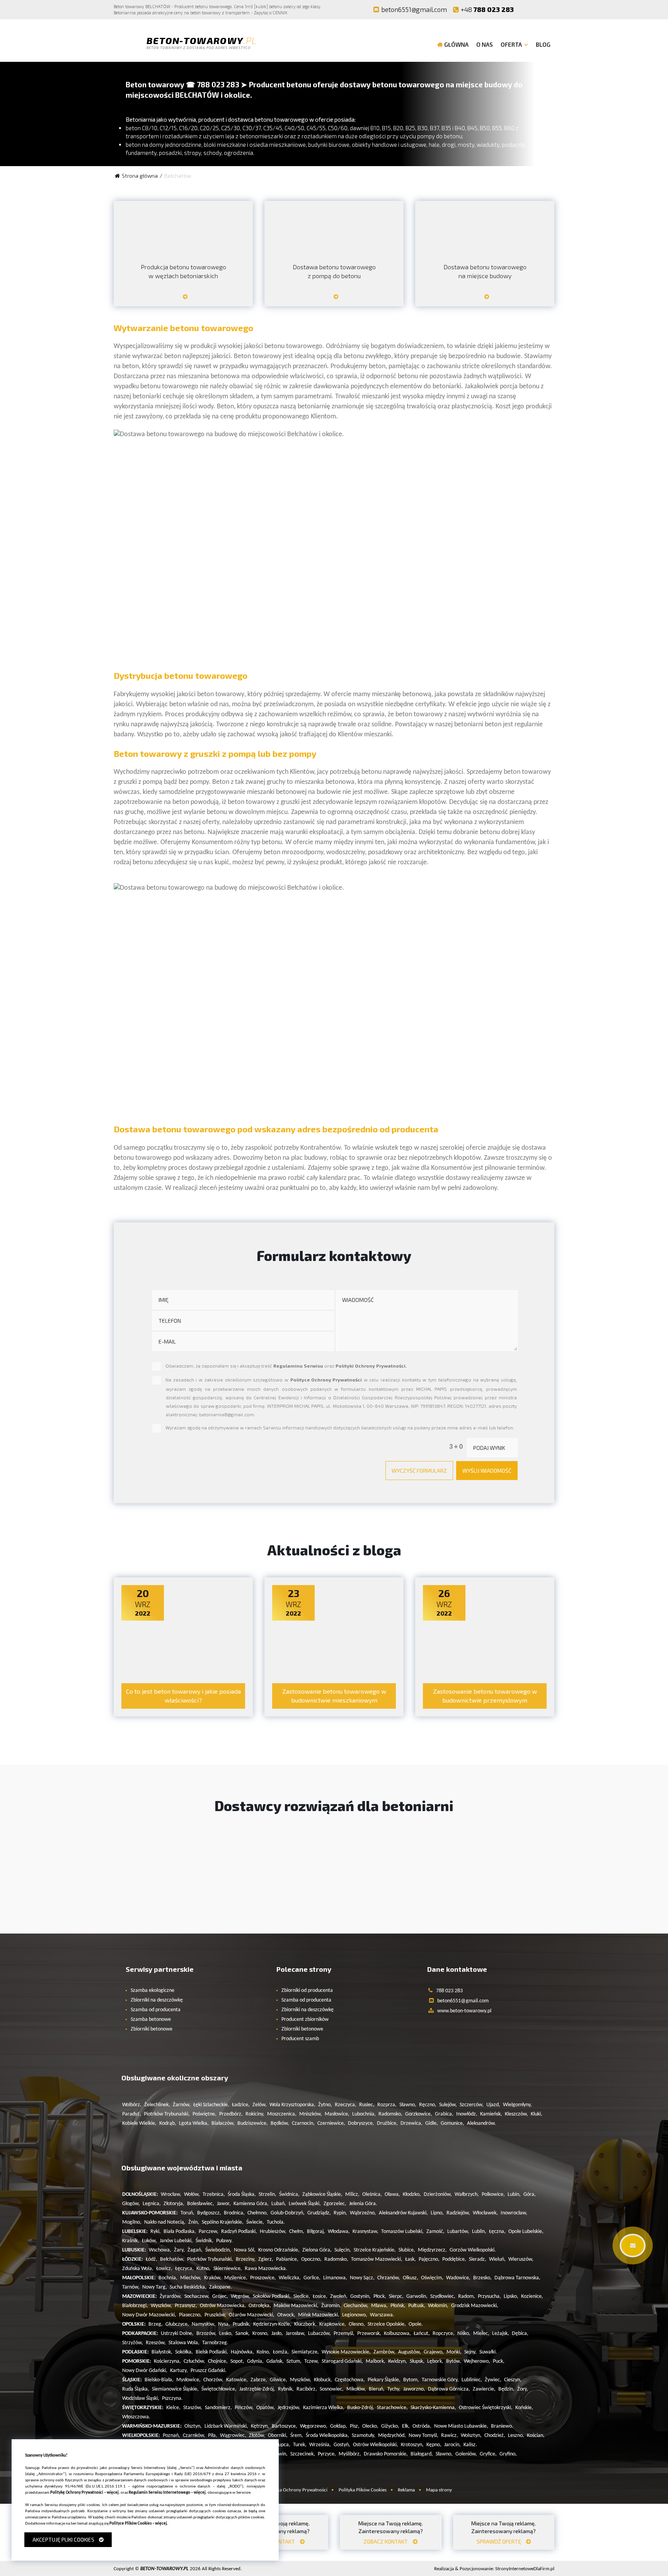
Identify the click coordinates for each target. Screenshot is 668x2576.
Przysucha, (489, 2296)
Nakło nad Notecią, (165, 2222)
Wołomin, (438, 2306)
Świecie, (255, 2222)
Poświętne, (204, 2114)
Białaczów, (223, 2123)
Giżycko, (390, 2426)
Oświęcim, (432, 2278)
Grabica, (444, 2114)
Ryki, (156, 2232)
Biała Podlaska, (180, 2232)
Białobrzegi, (135, 2306)
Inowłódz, (467, 2114)
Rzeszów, (156, 2343)
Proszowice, (263, 2278)
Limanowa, (335, 2278)
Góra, (530, 2195)
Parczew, (209, 2232)
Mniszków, (311, 2114)
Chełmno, (258, 2213)
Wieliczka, (290, 2278)
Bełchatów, (172, 2259)
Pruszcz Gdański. (209, 2371)
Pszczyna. (172, 2398)
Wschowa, (160, 2250)
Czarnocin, (303, 2123)
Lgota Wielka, (194, 2123)
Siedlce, (302, 2296)
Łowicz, (164, 2269)
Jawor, (224, 2204)
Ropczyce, (444, 2334)
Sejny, (470, 2352)
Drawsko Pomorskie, (386, 2454)
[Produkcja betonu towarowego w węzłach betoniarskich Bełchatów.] (183, 300)
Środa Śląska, (242, 2195)
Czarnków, (194, 2436)
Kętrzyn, (260, 2426)
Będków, (280, 2123)
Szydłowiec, (443, 2296)
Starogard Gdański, (342, 2361)
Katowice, (237, 2380)
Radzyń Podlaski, (239, 2232)
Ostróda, (422, 2426)
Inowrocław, (514, 2213)
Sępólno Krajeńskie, (223, 2222)
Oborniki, (278, 2436)
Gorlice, (312, 2278)
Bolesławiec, (201, 2204)
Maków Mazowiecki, (296, 2306)
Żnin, (194, 2222)
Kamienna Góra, (251, 2204)
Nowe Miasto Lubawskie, (461, 2426)
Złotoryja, (174, 2204)
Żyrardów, (171, 2296)
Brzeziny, (246, 2259)
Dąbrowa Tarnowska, (517, 2278)
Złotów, (257, 2436)
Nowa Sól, (245, 2250)
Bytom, (411, 2380)
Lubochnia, (364, 2114)
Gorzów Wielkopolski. (473, 2250)
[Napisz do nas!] (632, 2245)
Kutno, (204, 2269)
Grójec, (220, 2296)
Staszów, (193, 2408)
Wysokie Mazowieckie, (346, 2352)
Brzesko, (482, 2278)
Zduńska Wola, (138, 2269)
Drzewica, (412, 2123)
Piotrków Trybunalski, (167, 2114)
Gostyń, (342, 2445)
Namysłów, (204, 2324)
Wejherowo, (477, 2361)
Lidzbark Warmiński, (226, 2426)
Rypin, (340, 2213)
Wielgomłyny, (517, 2105)
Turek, (300, 2445)
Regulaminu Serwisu (298, 1366)
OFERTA (511, 44)
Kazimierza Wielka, (324, 2408)
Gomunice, (452, 2123)
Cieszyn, (513, 2380)
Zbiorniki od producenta (307, 1991)
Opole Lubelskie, (526, 2232)
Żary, (179, 2250)
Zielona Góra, (317, 2250)
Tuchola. (276, 2222)
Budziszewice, (253, 2123)
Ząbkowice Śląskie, (322, 2195)
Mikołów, (356, 2389)
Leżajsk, (501, 2334)
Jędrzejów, (289, 2408)
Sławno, (408, 2105)
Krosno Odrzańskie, (279, 2250)
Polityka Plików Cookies (363, 2490)
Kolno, (263, 2352)
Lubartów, (458, 2232)
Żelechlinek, (157, 2105)
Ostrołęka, (260, 2306)
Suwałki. (488, 2352)
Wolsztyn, (471, 2436)
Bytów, (454, 2361)
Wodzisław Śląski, (141, 2398)
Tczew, (312, 2361)
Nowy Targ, (155, 2287)
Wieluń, (497, 2259)
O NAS (485, 44)
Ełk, (406, 2426)
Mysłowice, (188, 2380)
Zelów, (260, 2105)
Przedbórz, (231, 2114)
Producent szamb (300, 2039)
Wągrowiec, (233, 2436)
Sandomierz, (218, 2408)
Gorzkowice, (419, 2114)
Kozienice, (532, 2296)
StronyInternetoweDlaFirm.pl (494, 2569)
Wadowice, (458, 2278)
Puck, (499, 2361)
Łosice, (320, 2296)
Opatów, (266, 2408)
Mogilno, (132, 2222)
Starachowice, (392, 2408)
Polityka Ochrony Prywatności (297, 2490)
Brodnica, (234, 2213)
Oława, (392, 2195)
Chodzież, (495, 2436)
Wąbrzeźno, (363, 2213)
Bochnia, (168, 2278)
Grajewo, (434, 2352)
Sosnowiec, (332, 2389)
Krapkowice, (333, 2324)
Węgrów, (240, 2296)
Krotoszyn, (412, 2445)
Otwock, (286, 2315)
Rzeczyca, (346, 2105)
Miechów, (191, 2278)
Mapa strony (439, 2490)
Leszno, (516, 2436)
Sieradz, (478, 2259)
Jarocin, (452, 2445)
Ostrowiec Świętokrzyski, (486, 2408)
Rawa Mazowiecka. (266, 2269)
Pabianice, (287, 2259)
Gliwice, (279, 2380)
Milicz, (352, 2195)
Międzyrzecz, (432, 2250)
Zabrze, (259, 2380)
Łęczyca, (184, 2269)
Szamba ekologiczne (153, 1991)
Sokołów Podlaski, (272, 2296)
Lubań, (279, 2204)
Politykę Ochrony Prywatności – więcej (84, 2493)
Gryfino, (508, 2454)
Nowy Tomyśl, (423, 2436)
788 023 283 (487, 9)
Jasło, (277, 2334)
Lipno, (437, 2213)
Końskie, (524, 2408)
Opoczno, (311, 2259)
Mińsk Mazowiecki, (319, 2315)
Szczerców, (472, 2105)
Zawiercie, (484, 2389)
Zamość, (435, 2232)
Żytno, (325, 2105)
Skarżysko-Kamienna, (433, 2408)
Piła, (213, 2436)
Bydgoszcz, (209, 2213)
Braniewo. (502, 2426)
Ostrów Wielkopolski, (376, 2445)
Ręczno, (428, 2105)
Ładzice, (241, 2105)
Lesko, (226, 2334)
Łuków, (149, 2241)
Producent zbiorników (305, 2020)
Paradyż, (132, 2114)
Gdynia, (255, 2361)
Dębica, (520, 2334)
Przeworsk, (369, 2334)
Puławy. (224, 2241)
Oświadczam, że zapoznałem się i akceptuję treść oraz (286, 1366)
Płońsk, (398, 2306)
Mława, (379, 2306)
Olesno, (357, 2324)
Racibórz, (307, 2389)
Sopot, (237, 2361)
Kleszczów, (516, 2114)
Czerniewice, (331, 2123)
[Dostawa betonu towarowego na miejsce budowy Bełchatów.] (485, 300)
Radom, (467, 2296)
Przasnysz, (186, 2306)
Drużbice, (387, 2123)
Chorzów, (213, 2380)
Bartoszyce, (285, 2426)
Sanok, (243, 2334)
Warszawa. (382, 2315)
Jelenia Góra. (363, 2204)
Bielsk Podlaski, (212, 2352)
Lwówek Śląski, (305, 2204)
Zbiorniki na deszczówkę (157, 2000)
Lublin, (479, 2232)
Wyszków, (161, 2306)
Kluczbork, (305, 2324)
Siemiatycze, (305, 2352)
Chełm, (297, 2232)
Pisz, (355, 2426)
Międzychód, (392, 2436)
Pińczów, (244, 2408)
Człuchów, (194, 2361)
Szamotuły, (364, 2436)
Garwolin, (417, 2296)
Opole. (416, 2324)
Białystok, (162, 2352)
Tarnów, (131, 2287)
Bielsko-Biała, (159, 2380)
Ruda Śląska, (136, 2389)
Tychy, (394, 2389)
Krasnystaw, (366, 2232)
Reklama (406, 2490)
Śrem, (297, 2436)
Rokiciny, (255, 2114)
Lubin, (514, 2195)
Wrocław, (171, 2195)
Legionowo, (355, 2315)
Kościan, (536, 2436)
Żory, (523, 2389)
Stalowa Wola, (184, 2343)
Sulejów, (448, 2105)
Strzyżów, (133, 2343)
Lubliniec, (472, 2380)
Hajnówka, (242, 2352)
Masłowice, (337, 2114)
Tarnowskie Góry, (440, 2380)
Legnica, (152, 2204)
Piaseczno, (190, 2315)
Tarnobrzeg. (215, 2343)
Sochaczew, (197, 2296)
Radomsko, (390, 2114)
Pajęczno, (429, 2259)
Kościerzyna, (167, 2361)
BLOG (543, 44)
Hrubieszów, (273, 2232)
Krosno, (261, 2334)
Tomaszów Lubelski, (402, 2232)
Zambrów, (384, 2352)
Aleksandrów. (481, 2123)
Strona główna (140, 176)
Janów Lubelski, (176, 2241)
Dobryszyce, (361, 2123)
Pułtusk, (417, 2306)
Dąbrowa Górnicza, (449, 2389)
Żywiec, (493, 2380)
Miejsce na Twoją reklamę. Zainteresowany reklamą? (391, 2532)
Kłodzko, (412, 2195)
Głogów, (131, 2204)
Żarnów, (182, 2105)
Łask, (411, 2259)
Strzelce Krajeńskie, (375, 2250)
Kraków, (213, 2278)
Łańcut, (422, 2334)
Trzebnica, (214, 2195)
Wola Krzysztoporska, (292, 2105)
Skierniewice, (228, 2269)
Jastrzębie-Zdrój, (257, 2389)
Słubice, (407, 2250)
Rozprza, (387, 2105)
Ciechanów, (356, 2306)
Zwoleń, (339, 2296)
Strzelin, (268, 2195)
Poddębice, (454, 2259)
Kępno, (434, 2445)
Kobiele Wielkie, (139, 2123)
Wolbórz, (132, 2105)
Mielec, (481, 2334)
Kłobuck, (323, 2380)
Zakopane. (221, 2287)
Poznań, (171, 2436)
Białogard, (422, 2454)
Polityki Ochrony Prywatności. (371, 1366)
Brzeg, (156, 2324)
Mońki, (454, 2352)
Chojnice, (218, 2361)
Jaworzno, (414, 2389)
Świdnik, (204, 2241)
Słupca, (283, 2445)
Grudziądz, (319, 2213)
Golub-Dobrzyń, (288, 2213)
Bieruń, (377, 2389)
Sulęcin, (343, 2250)
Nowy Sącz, (362, 2278)
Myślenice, (236, 2278)
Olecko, (370, 2426)
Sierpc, (396, 2296)
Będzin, (506, 2389)
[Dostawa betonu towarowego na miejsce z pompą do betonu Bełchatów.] (334, 300)
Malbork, (376, 2361)
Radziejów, (458, 2213)
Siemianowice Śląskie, (175, 2389)
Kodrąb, (168, 2123)
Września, (320, 2445)
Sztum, (294, 2361)
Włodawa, (339, 2232)
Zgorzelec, (335, 2204)
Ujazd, (493, 2105)
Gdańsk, (275, 2361)
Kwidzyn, (398, 2361)
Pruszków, (215, 2315)
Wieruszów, (521, 2259)
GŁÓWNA (456, 44)
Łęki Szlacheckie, (211, 2105)
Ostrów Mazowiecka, (223, 2306)
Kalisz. (470, 2445)
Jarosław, (296, 2334)
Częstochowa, (350, 2380)
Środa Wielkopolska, (327, 2436)
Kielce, (173, 2408)
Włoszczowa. (136, 2417)
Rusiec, (367, 2105)
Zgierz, (266, 2259)
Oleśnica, (372, 2195)
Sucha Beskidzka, (188, 2287)
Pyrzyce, (327, 2454)
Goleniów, (466, 2454)
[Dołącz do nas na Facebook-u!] (528, 9)
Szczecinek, (303, 2454)
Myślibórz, (350, 2454)
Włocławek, (485, 2213)
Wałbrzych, (467, 2195)
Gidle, (432, 2123)
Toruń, (187, 2213)
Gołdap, (339, 2426)
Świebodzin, (218, 2250)
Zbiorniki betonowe (152, 2029)
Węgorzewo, (314, 2426)
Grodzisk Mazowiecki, (475, 2306)
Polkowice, (493, 2195)
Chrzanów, (389, 2278)
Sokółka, (184, 2352)
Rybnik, (286, 2389)
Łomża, (281, 2352)
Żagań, (195, 2250)
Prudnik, (242, 2324)
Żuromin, (331, 2306)
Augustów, (410, 2352)
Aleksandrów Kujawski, (403, 2213)
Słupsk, (417, 2361)
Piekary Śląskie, (384, 2380)
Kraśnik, (131, 2241)
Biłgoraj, (316, 2232)
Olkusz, (411, 2278)
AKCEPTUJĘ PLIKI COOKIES (65, 2539)
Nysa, (224, 2324)
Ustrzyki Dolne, (177, 2334)
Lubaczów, (320, 2334)
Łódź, (152, 2259)
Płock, (380, 2296)
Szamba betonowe (151, 2020)
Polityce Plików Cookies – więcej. (139, 2524)
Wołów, (192, 2195)
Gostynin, (360, 2296)
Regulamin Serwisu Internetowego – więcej (167, 2493)
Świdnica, (289, 2195)
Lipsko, (511, 2296)
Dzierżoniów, (438, 2195)
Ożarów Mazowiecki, (252, 2315)
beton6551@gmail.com (414, 9)
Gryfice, (488, 2454)
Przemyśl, (344, 2334)
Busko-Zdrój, (361, 2408)
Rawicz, (450, 2436)
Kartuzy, (179, 2371)
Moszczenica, (282, 2114)
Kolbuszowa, (397, 2334)
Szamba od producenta (156, 2010)
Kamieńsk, (491, 2114)
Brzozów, (206, 2334)
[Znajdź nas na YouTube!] (543, 9)
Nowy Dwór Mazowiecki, (149, 2315)
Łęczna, (497, 2232)
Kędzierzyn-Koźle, (272, 2324)
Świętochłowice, (219, 2389)
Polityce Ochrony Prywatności (326, 1380)
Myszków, (301, 2380)
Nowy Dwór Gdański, (145, 2371)
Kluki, (537, 2114)
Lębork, (435, 2361)
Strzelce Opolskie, (387, 2324)
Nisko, (464, 2334)
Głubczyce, (177, 2324)
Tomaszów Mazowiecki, (377, 2259)
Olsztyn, (193, 2426)
